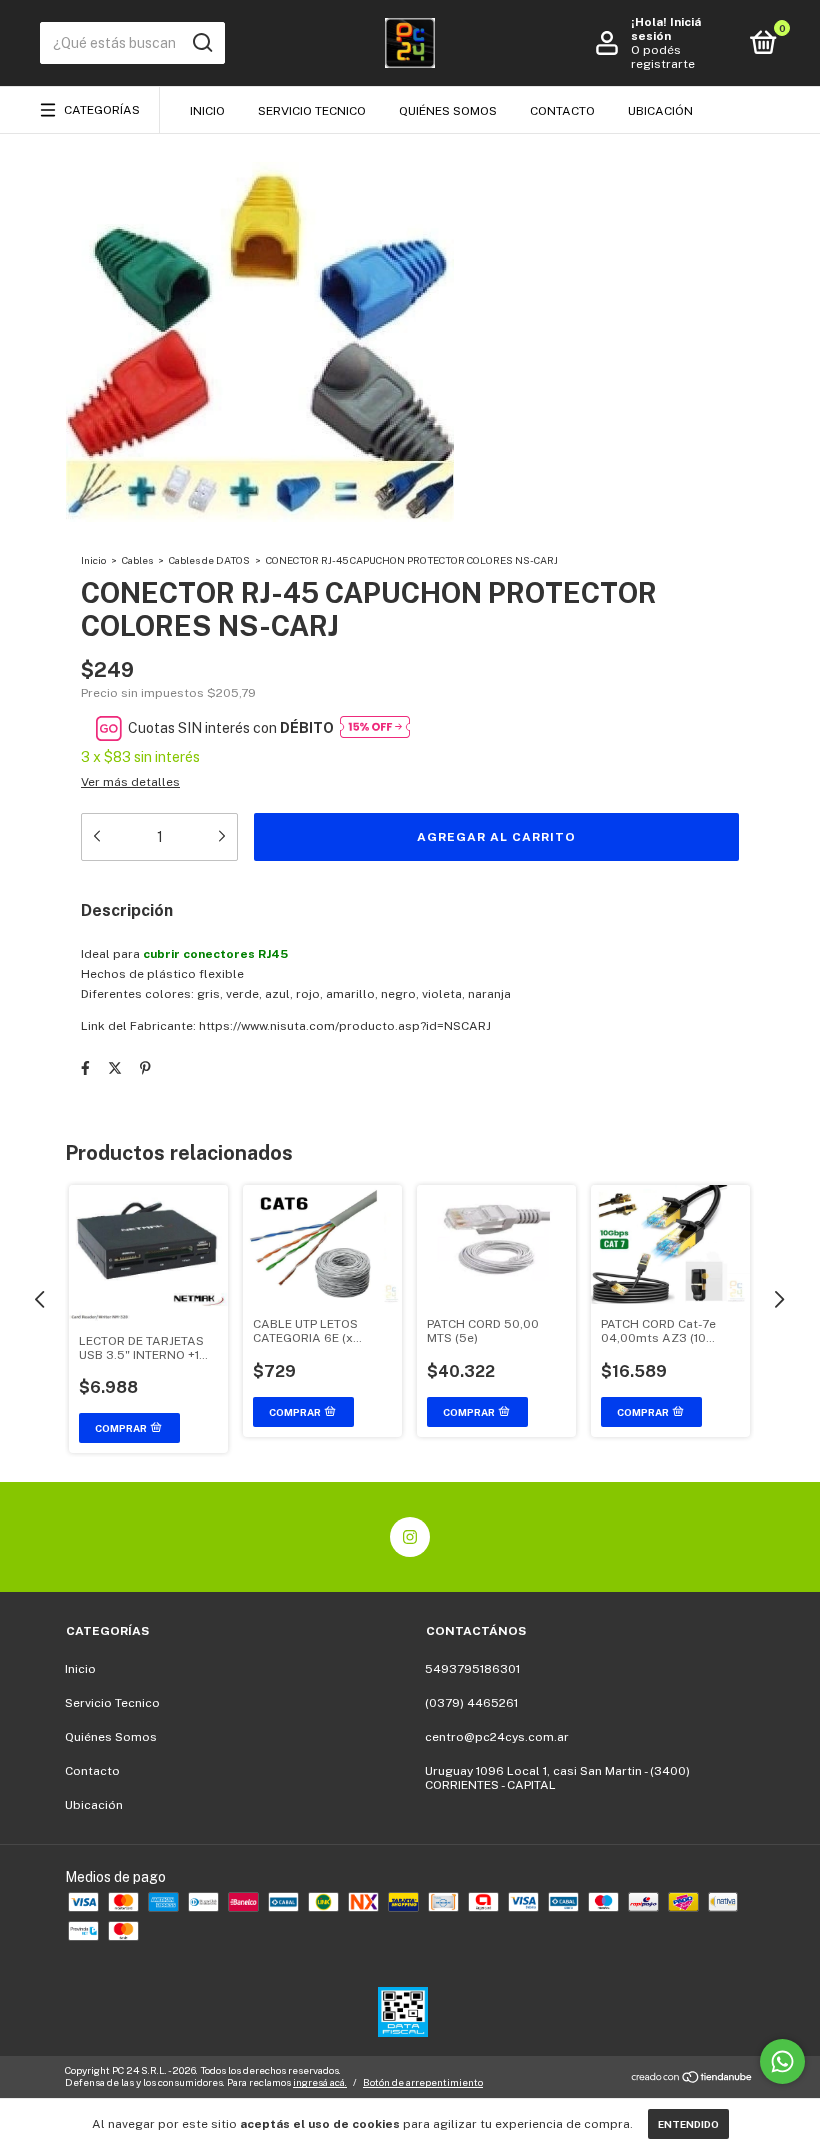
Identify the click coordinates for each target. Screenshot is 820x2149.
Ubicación (660, 111)
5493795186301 (472, 1669)
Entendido (688, 2124)
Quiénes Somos (448, 111)
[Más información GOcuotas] (375, 728)
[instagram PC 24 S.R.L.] (410, 1537)
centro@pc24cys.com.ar (497, 1737)
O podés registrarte (663, 57)
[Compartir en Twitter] (115, 1068)
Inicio (207, 111)
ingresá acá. (320, 2082)
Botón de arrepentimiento (423, 2082)
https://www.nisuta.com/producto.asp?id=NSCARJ (345, 1026)
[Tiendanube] (692, 2079)
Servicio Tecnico (312, 111)
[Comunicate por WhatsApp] (782, 2061)
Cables (137, 560)
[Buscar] (201, 43)
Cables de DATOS (209, 560)
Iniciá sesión (666, 29)
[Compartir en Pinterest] (145, 1068)
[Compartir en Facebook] (85, 1068)
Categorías (102, 110)
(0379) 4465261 (471, 1703)
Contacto (562, 111)
